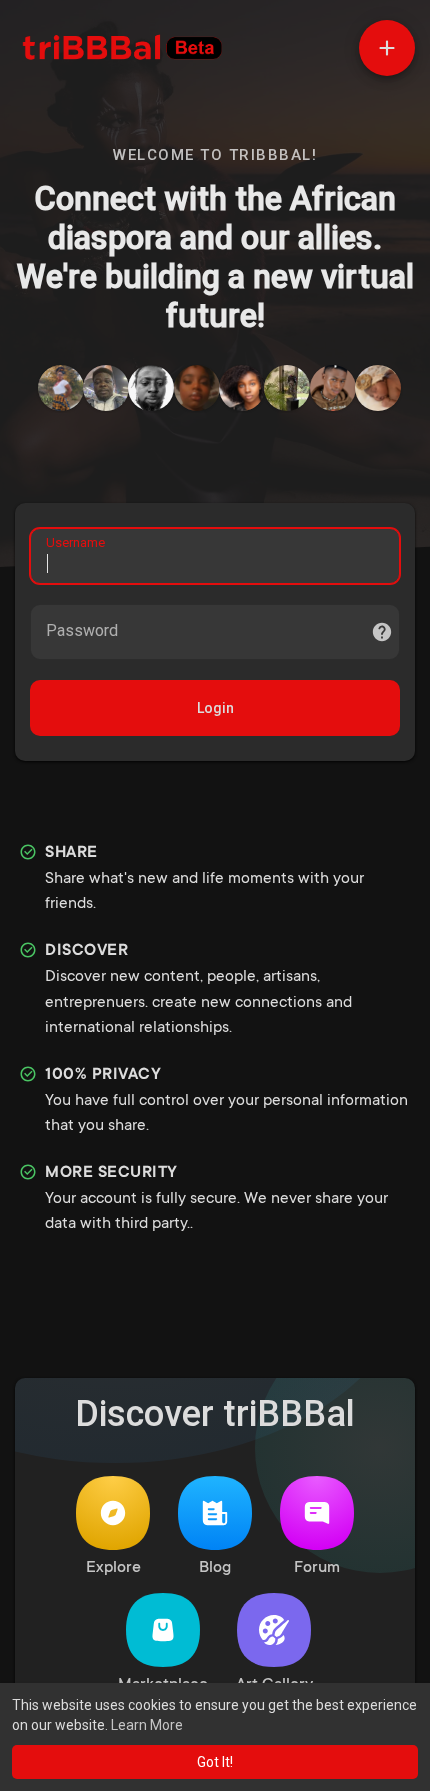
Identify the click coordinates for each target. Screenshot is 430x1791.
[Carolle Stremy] (378, 388)
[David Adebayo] (287, 388)
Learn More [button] (147, 1725)
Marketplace (163, 1685)
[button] (387, 48)
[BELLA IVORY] (242, 388)
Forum (317, 1568)
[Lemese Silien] (61, 388)
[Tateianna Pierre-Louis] (197, 388)
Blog (215, 1568)
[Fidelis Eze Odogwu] (106, 388)
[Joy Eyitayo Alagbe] (333, 388)
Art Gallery (274, 1685)
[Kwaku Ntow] (151, 388)
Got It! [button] (215, 1762)
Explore (113, 1568)
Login (215, 708)
